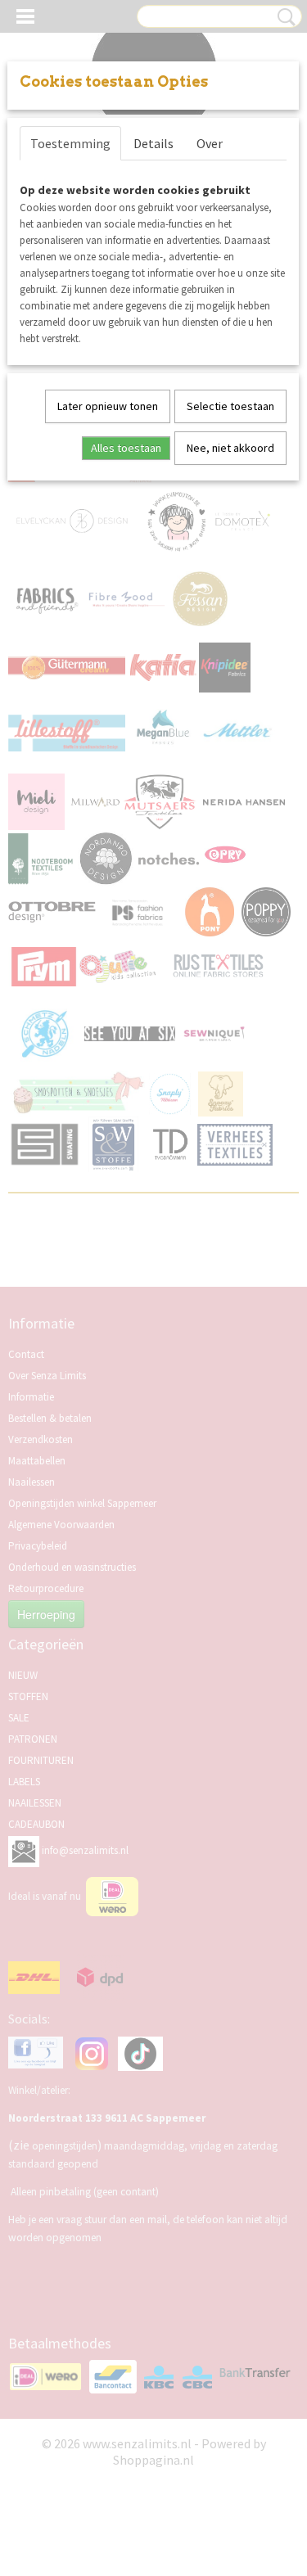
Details (153, 143)
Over (210, 143)
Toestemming (70, 143)
